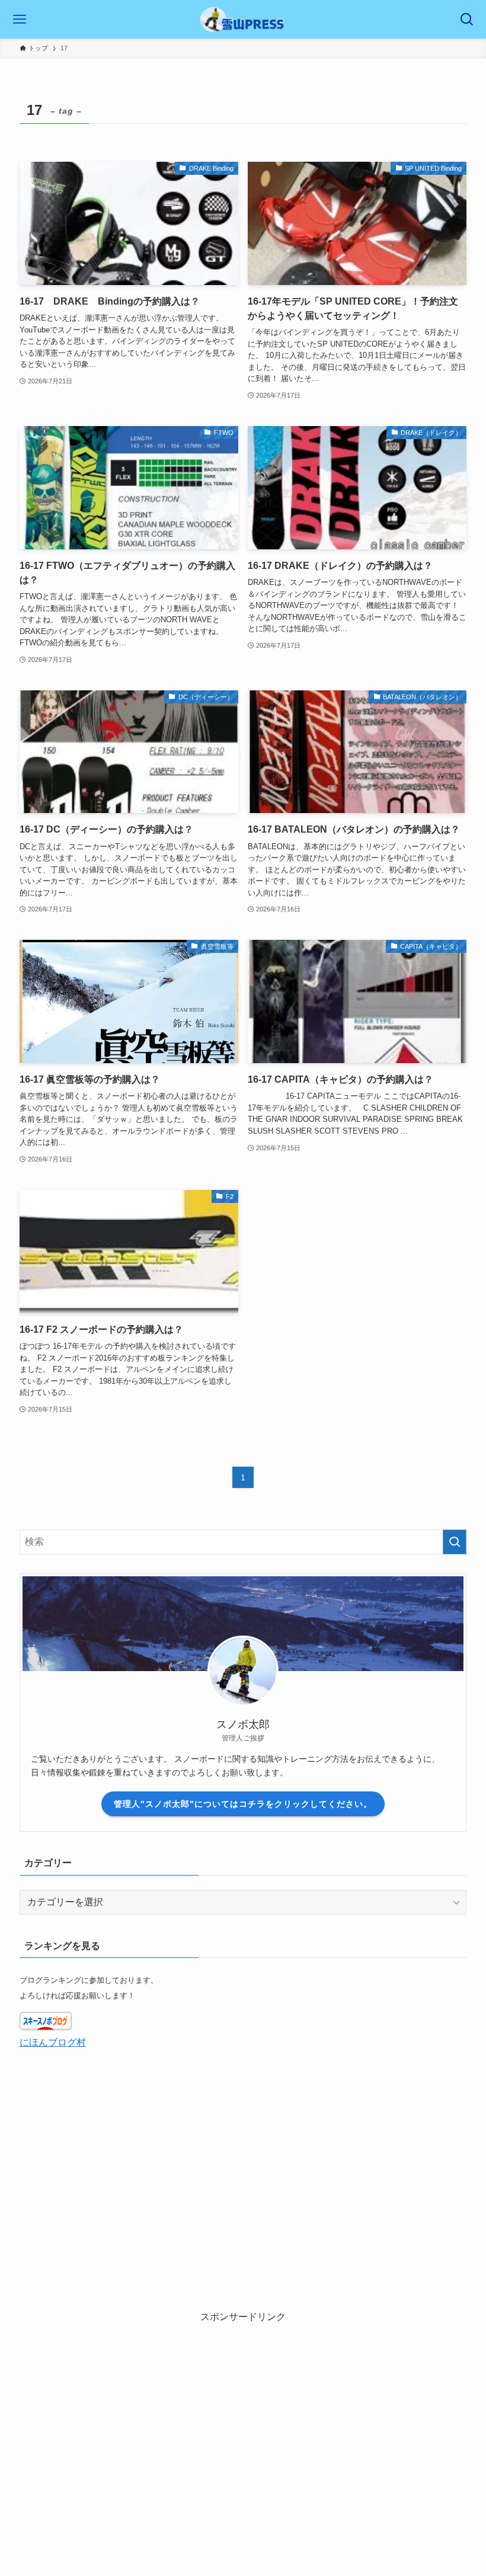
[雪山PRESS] (243, 19)
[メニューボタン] (19, 19)
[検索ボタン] (467, 19)
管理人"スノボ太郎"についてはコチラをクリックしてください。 (243, 1804)
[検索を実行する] (455, 1542)
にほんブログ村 (53, 2042)
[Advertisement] (243, 2408)
